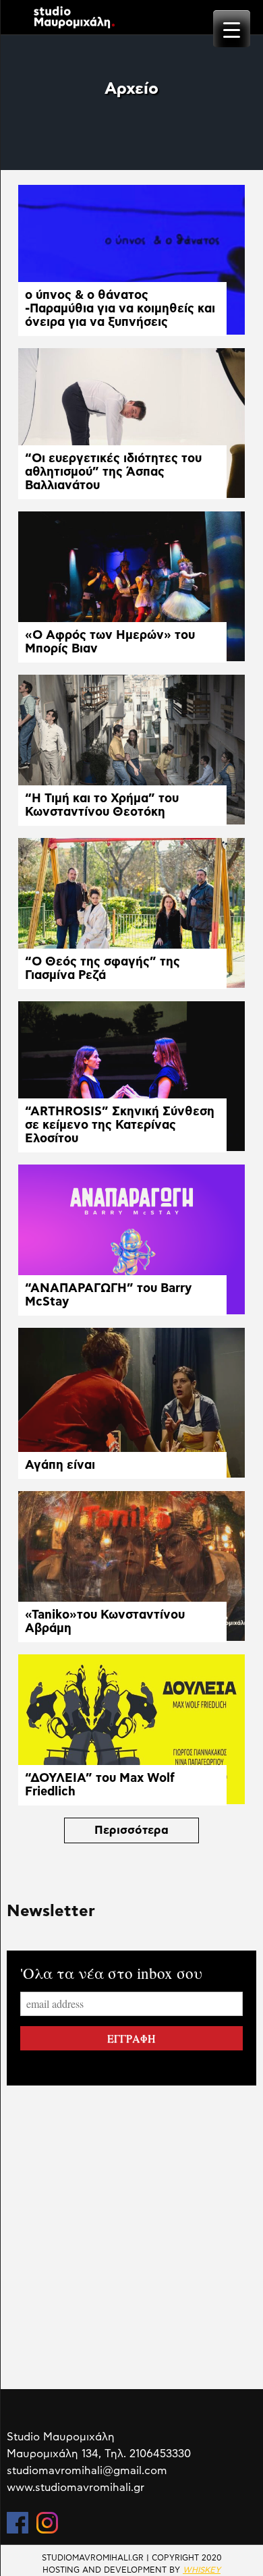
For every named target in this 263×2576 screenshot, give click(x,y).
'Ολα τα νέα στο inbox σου (111, 1973)
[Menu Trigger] (232, 29)
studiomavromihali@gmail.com (87, 2471)
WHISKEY (202, 2570)
